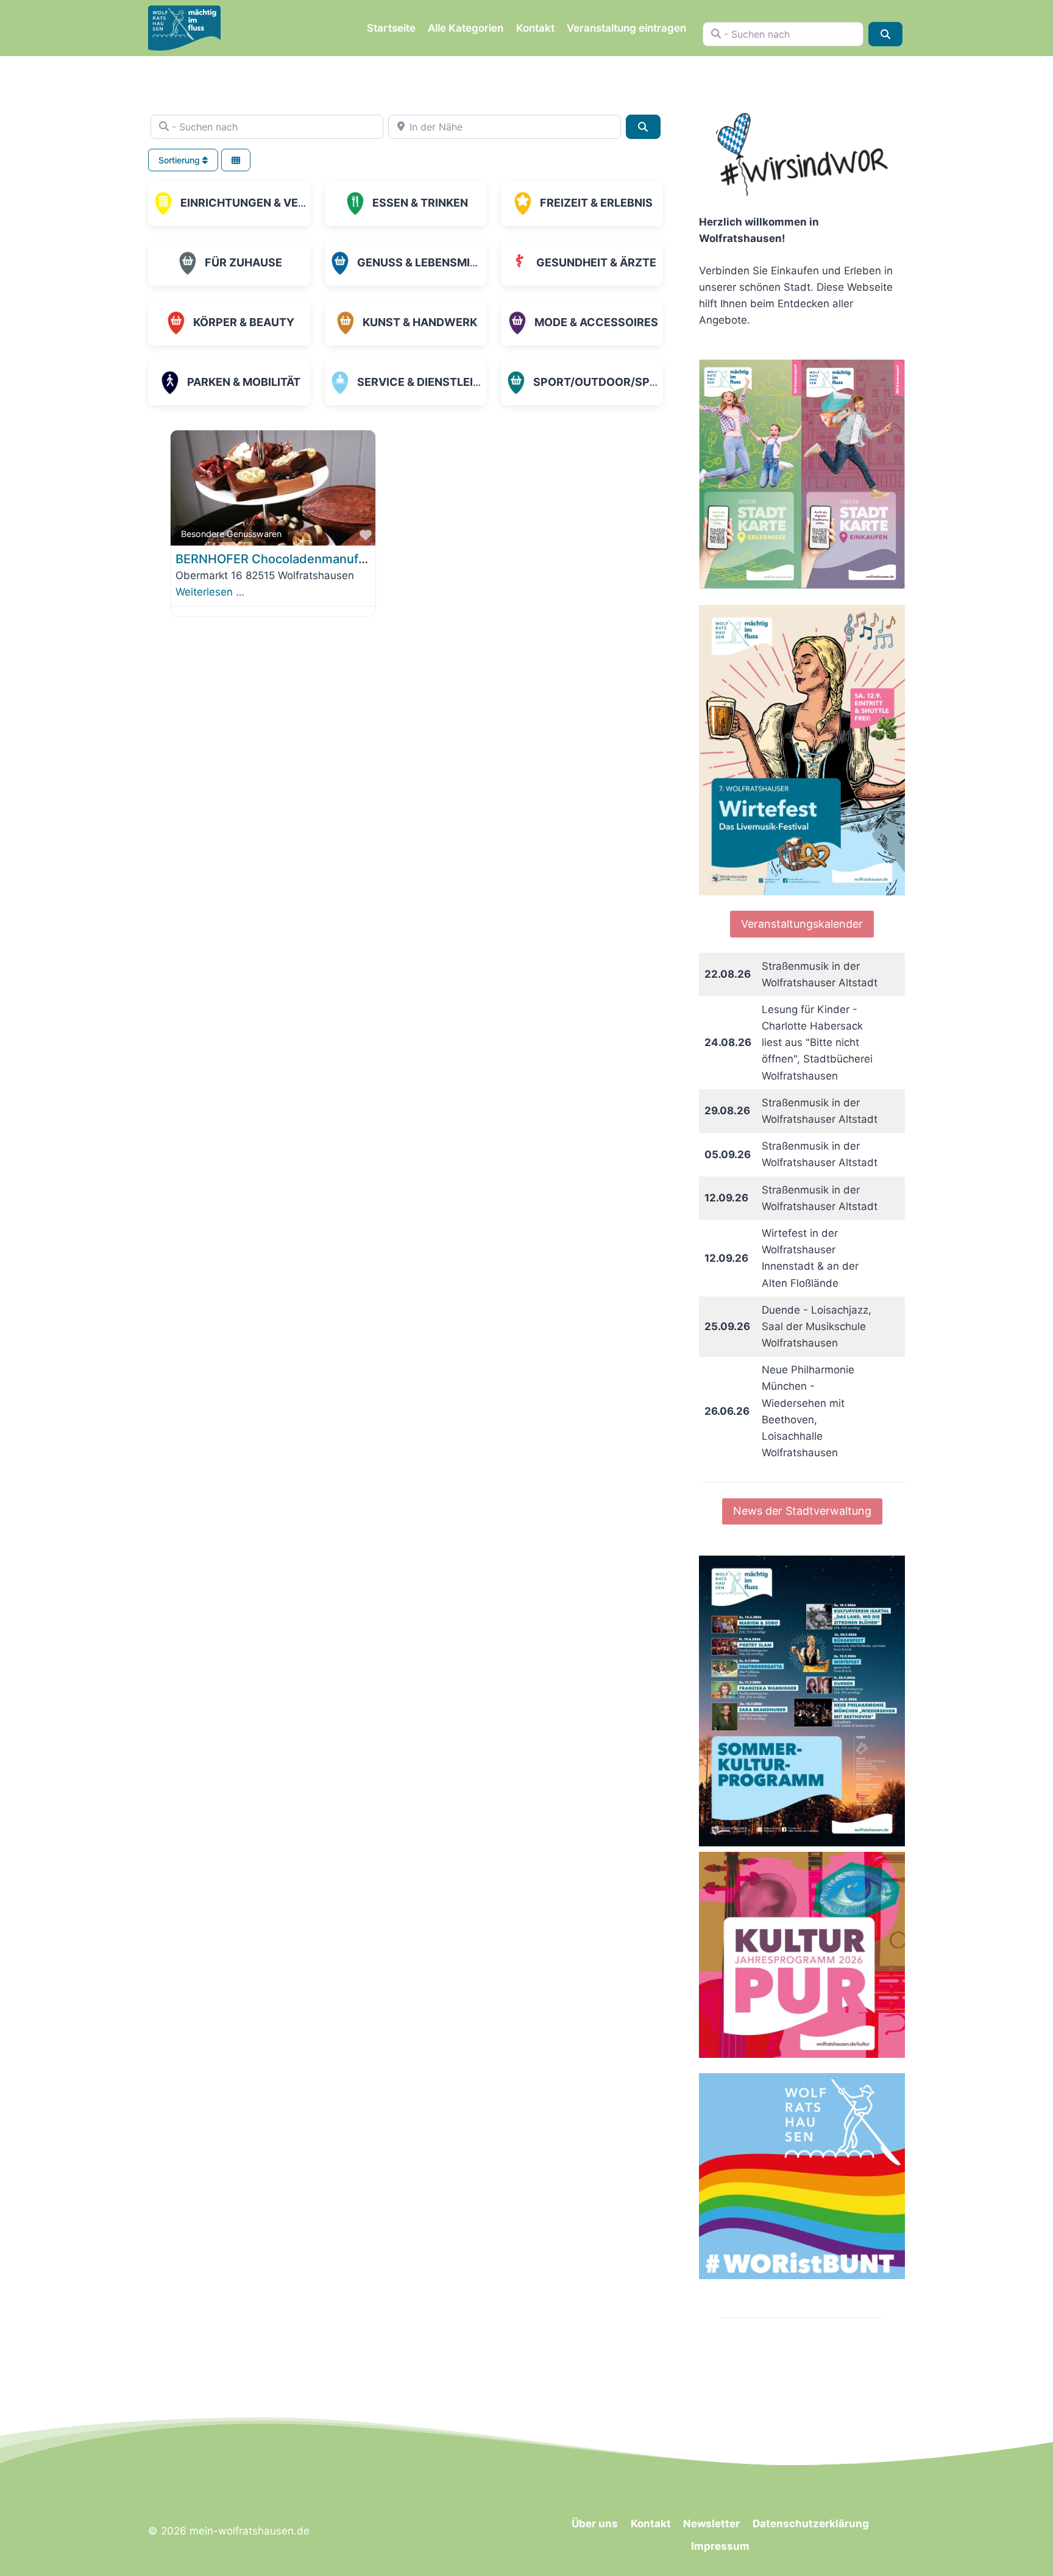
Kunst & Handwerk (420, 322)
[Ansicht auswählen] (236, 160)
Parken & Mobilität (244, 382)
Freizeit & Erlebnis (596, 203)
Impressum (720, 2546)
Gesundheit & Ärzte (596, 262)
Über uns (595, 2524)
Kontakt (535, 28)
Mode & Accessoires (596, 322)
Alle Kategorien (466, 28)
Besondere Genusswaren (231, 534)
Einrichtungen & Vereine (255, 203)
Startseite (391, 28)
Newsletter (711, 2524)
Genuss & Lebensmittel (427, 262)
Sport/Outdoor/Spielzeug (615, 382)
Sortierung (180, 160)
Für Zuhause (243, 262)
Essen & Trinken (420, 203)
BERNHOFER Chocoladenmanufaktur (282, 559)
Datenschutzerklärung (811, 2524)
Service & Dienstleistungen (442, 382)
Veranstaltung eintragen (626, 28)
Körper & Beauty (244, 322)
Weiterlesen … (210, 592)
